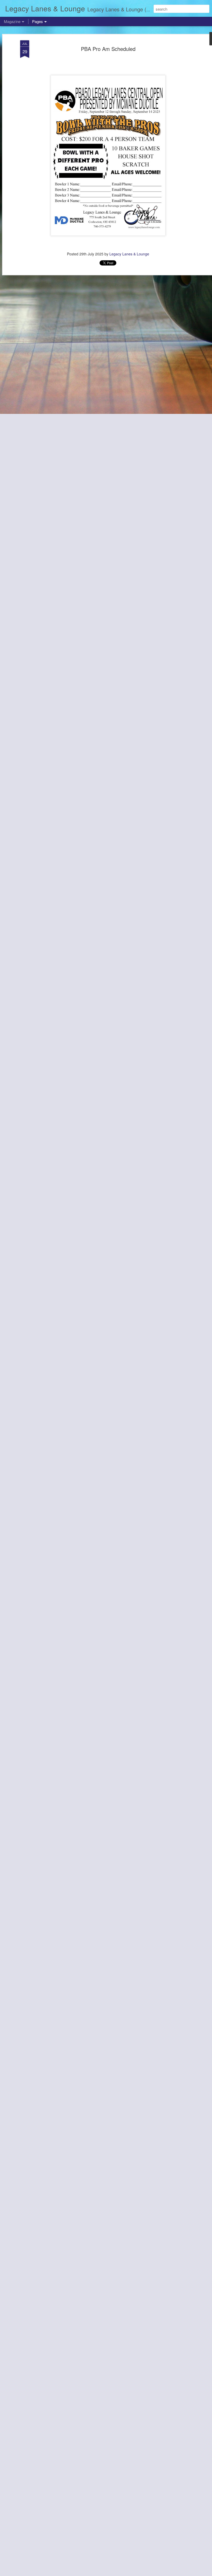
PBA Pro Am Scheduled (108, 49)
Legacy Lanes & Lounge (129, 254)
